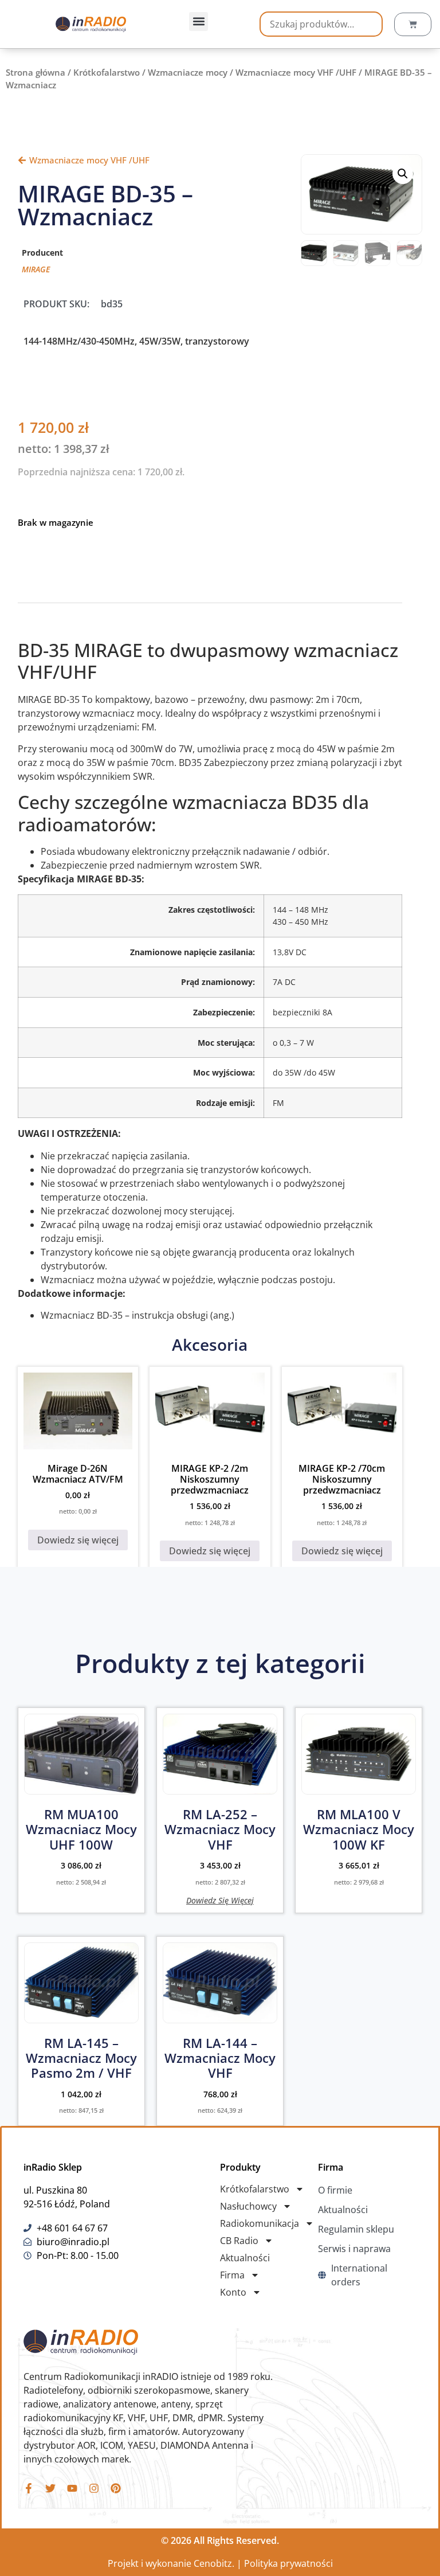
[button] (199, 22)
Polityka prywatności (288, 2563)
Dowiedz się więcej (78, 1540)
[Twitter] (50, 2488)
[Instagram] (94, 2488)
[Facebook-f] (29, 2488)
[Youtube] (72, 2488)
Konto (233, 2292)
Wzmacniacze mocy (188, 72)
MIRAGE (36, 269)
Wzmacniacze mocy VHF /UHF (296, 72)
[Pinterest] (116, 2488)
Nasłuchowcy (248, 2206)
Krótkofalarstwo (107, 72)
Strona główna (36, 72)
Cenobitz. (214, 2563)
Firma (232, 2275)
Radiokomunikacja (260, 2223)
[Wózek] (413, 24)
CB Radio (239, 2241)
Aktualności (245, 2258)
